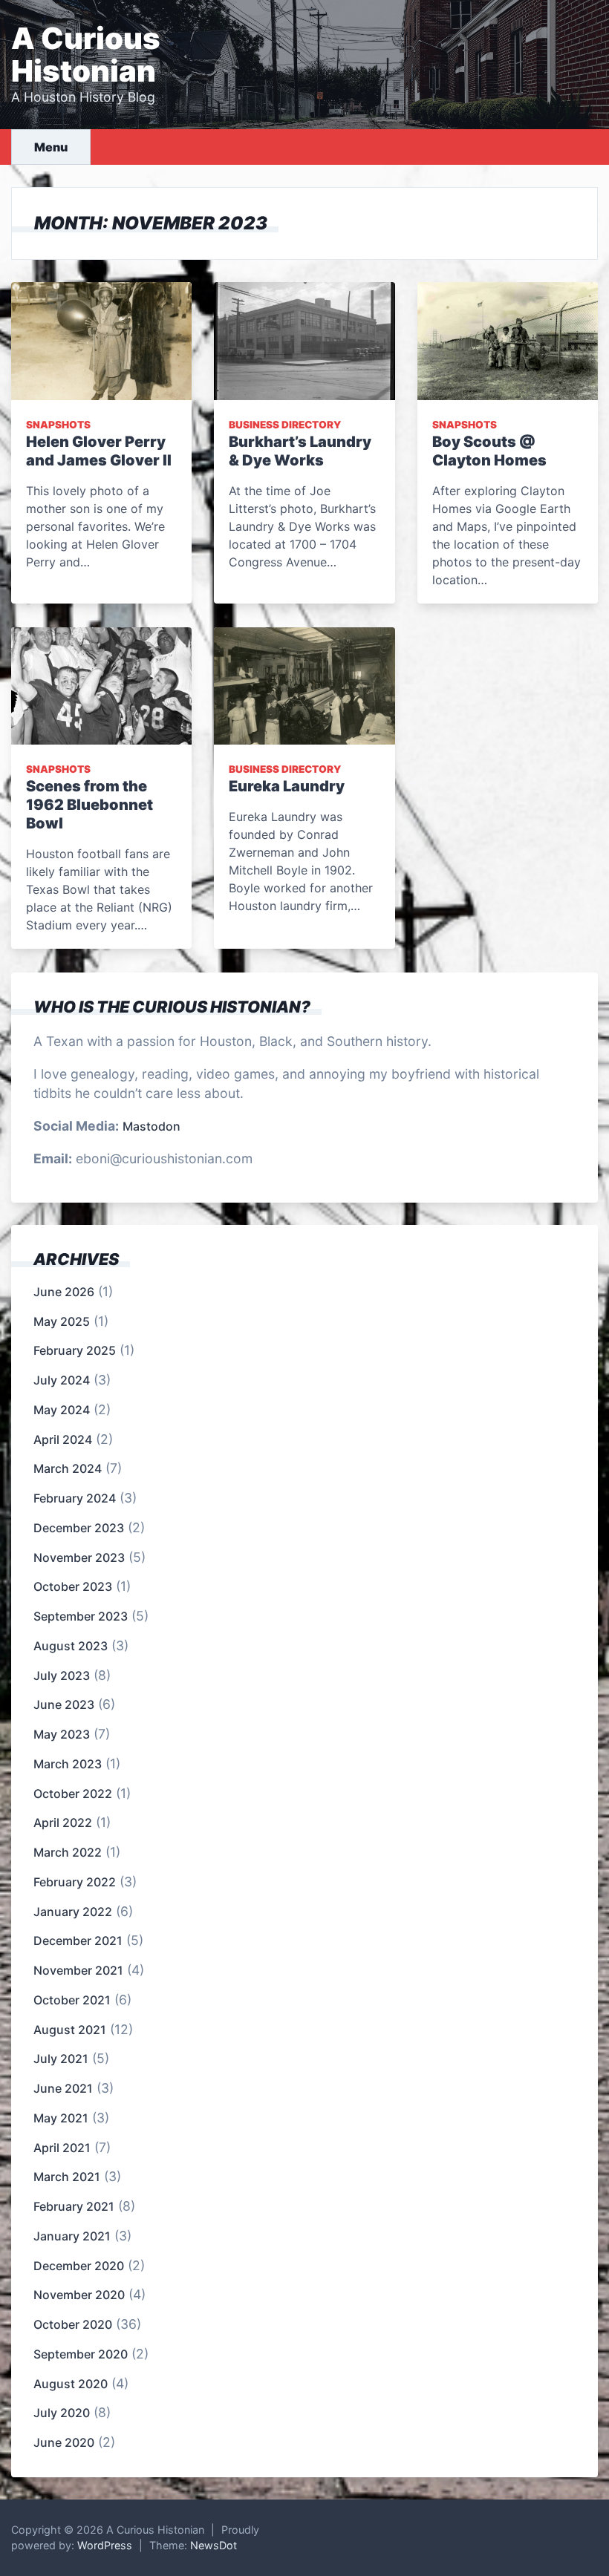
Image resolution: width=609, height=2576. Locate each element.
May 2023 (62, 1734)
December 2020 (79, 2266)
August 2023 (71, 1646)
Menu (51, 147)
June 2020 (64, 2442)
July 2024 (62, 1380)
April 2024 (63, 1439)
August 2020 (71, 2384)
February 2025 (75, 1350)
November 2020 (79, 2295)
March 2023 (68, 1764)
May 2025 (62, 1321)
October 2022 (73, 1794)
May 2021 (61, 2118)
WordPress (105, 2545)
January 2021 (72, 2236)
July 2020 (62, 2413)
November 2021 (78, 1970)
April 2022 (63, 1823)
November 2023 (79, 1557)
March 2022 (68, 1852)
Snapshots (58, 425)
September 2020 (81, 2354)
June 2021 (63, 2088)
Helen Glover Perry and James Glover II (99, 451)
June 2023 (64, 1704)
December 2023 (79, 1528)
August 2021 (70, 2030)
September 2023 (81, 1616)
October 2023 (73, 1586)
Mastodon (152, 1126)
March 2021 (67, 2177)
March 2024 (68, 1468)
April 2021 (62, 2148)
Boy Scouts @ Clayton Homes (489, 451)
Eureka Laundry (287, 786)
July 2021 (61, 2059)
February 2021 (74, 2206)
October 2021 (72, 2000)
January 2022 (73, 1912)
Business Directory (285, 425)
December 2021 (78, 1941)
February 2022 (75, 1882)
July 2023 (62, 1676)
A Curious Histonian (86, 55)
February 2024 (75, 1498)
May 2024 (62, 1410)
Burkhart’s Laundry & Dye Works (300, 451)
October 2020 (73, 2324)
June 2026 (64, 1292)
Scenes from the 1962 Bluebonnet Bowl (89, 805)
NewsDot (214, 2545)
